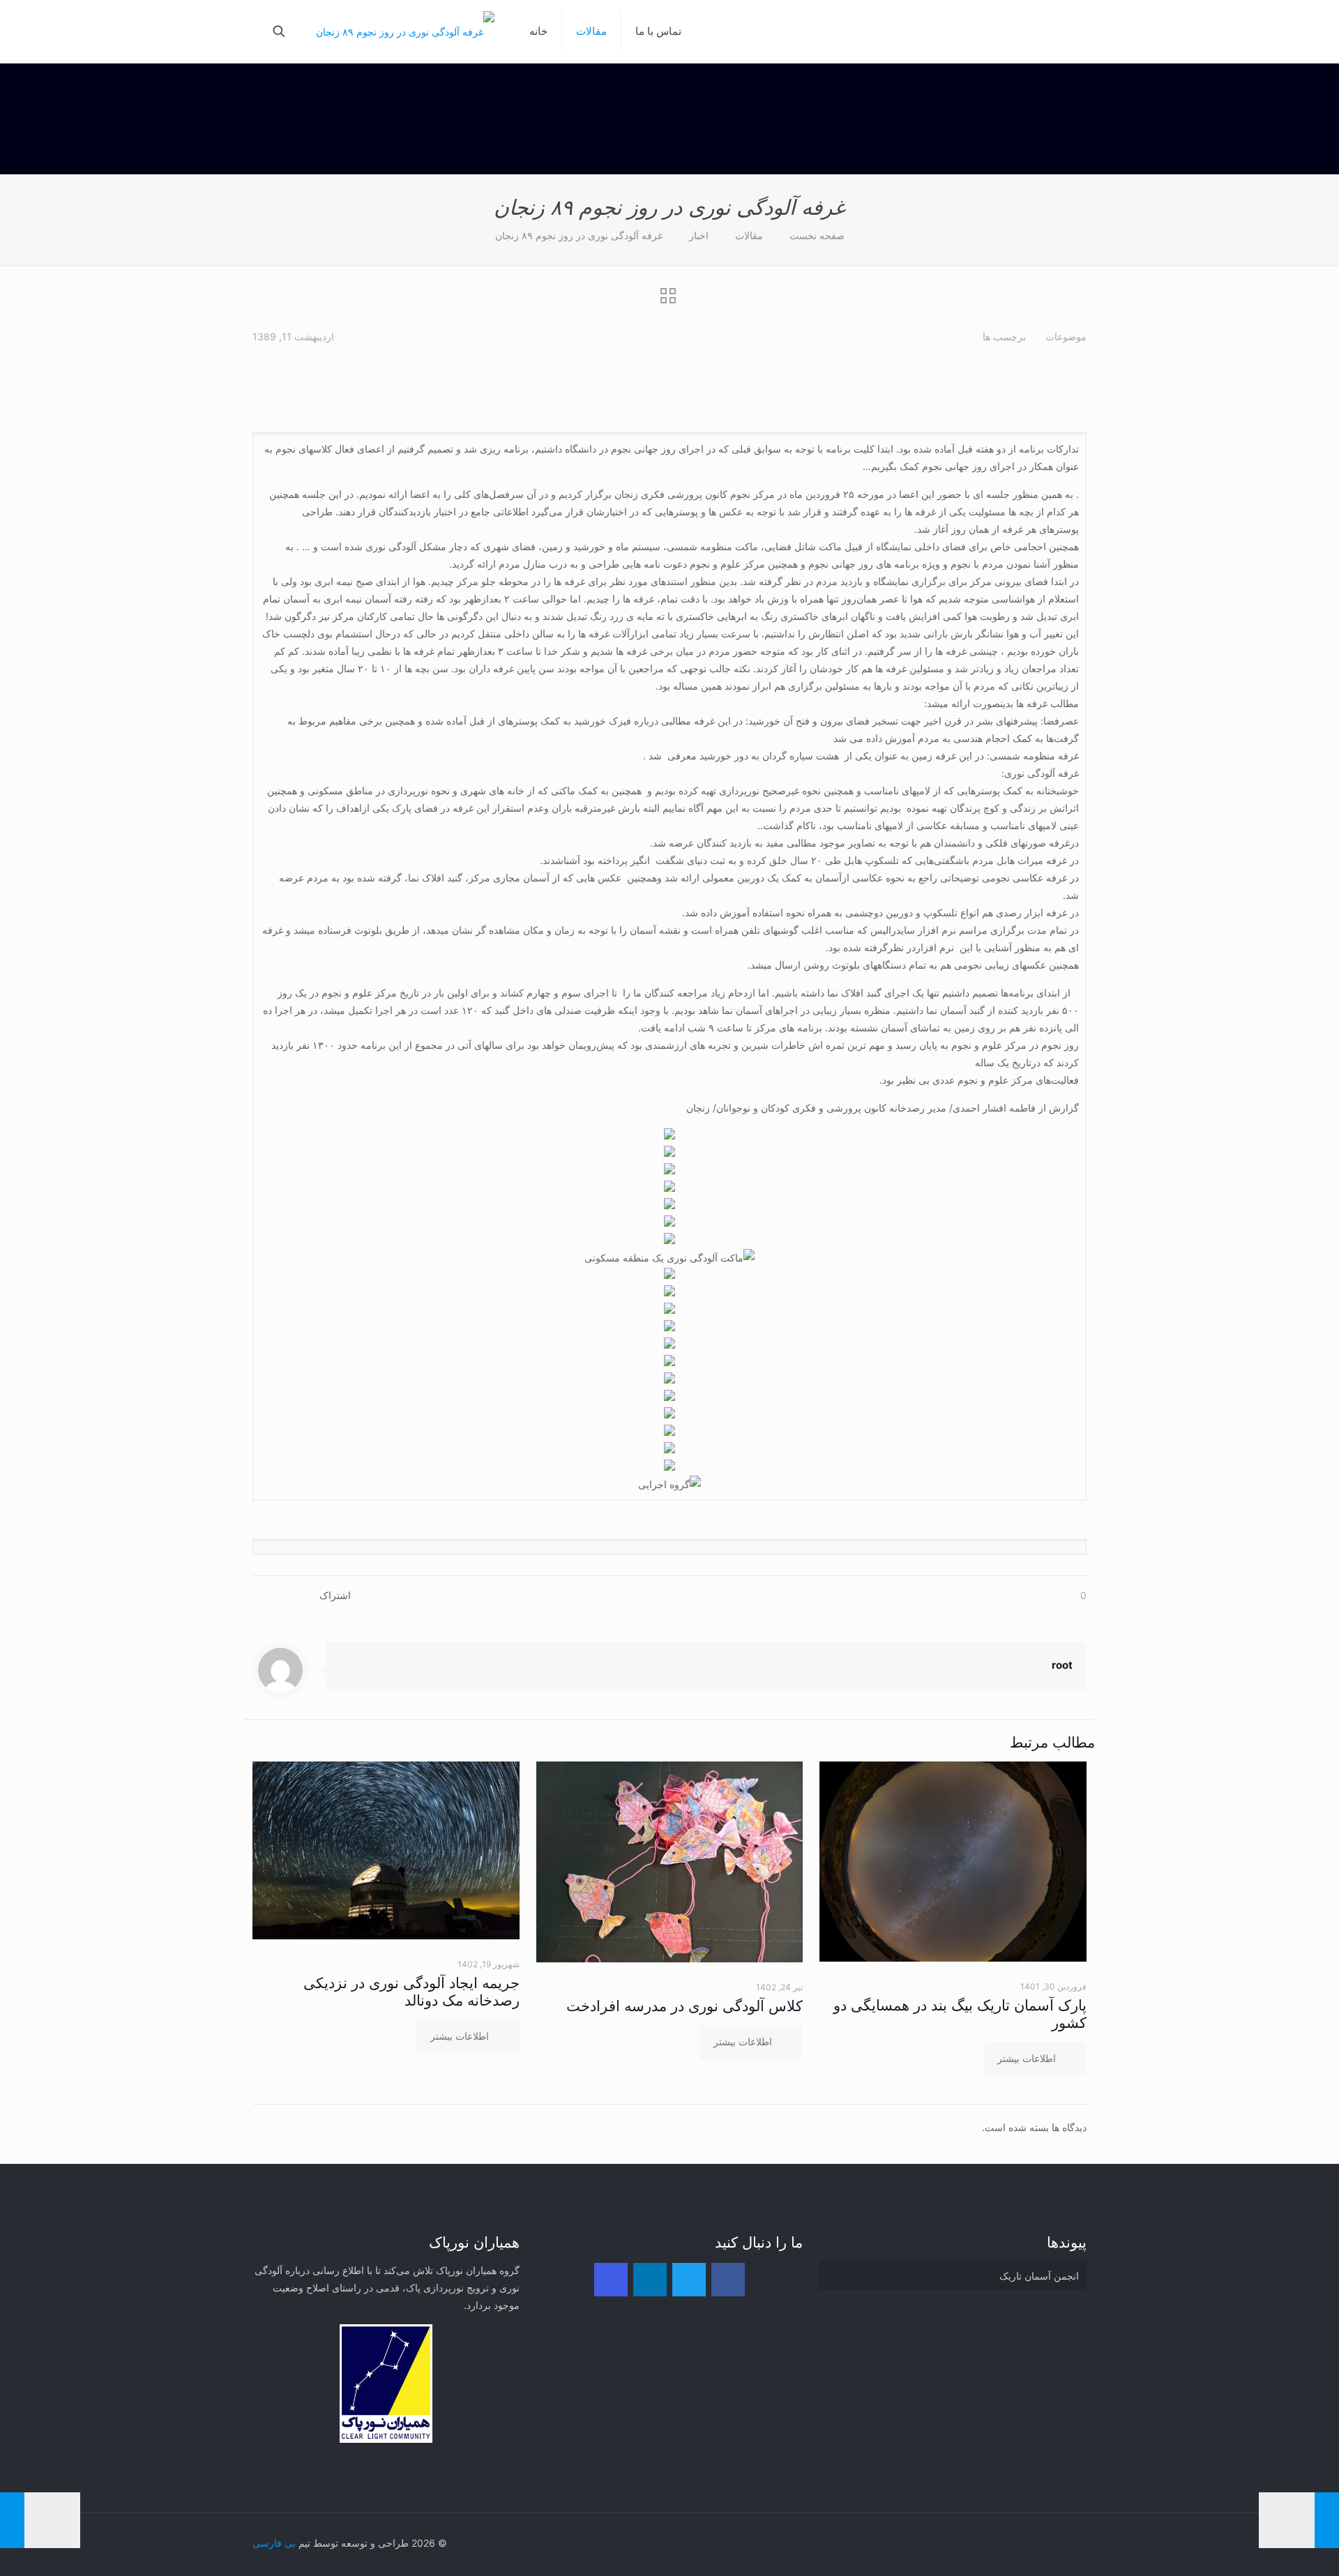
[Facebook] (728, 2280)
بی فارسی (274, 2543)
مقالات (749, 235)
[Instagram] (611, 2280)
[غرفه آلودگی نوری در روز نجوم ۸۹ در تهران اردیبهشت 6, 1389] (40, 2520)
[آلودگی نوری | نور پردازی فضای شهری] (405, 31)
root (1062, 1665)
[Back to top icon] (1072, 2543)
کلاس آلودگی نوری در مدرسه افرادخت (684, 2006)
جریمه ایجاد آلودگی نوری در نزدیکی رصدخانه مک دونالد (411, 1992)
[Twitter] (689, 2280)
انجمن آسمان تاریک (1039, 2276)
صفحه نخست (817, 235)
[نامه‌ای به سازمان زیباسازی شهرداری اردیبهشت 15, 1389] (1299, 2520)
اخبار (699, 235)
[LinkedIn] (650, 2280)
